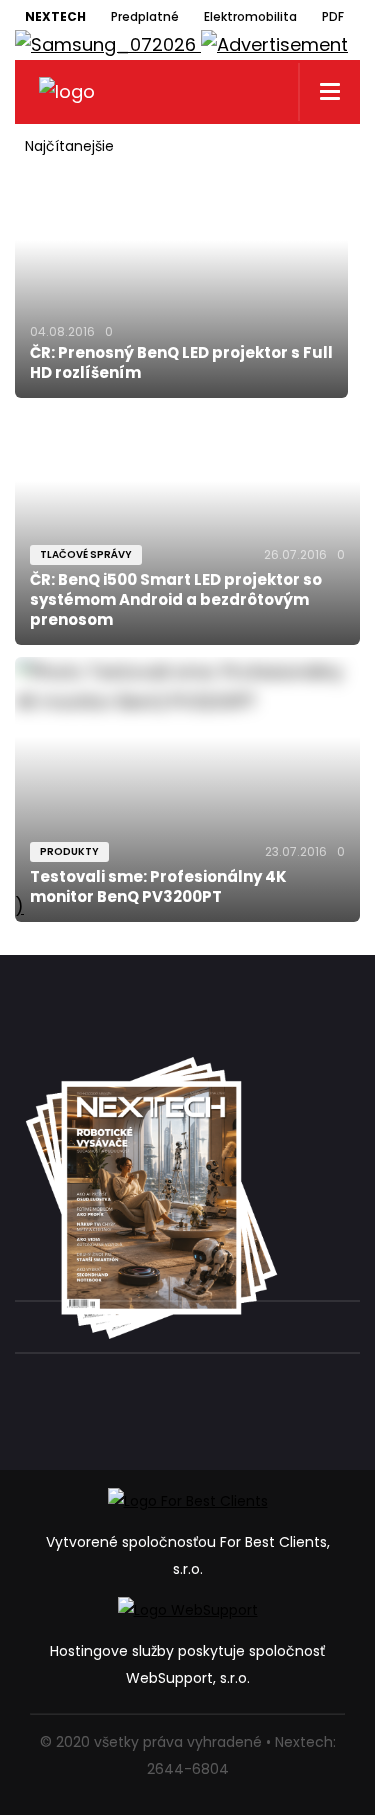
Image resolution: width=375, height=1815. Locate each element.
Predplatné (145, 16)
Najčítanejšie (69, 146)
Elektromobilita (250, 16)
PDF (333, 16)
